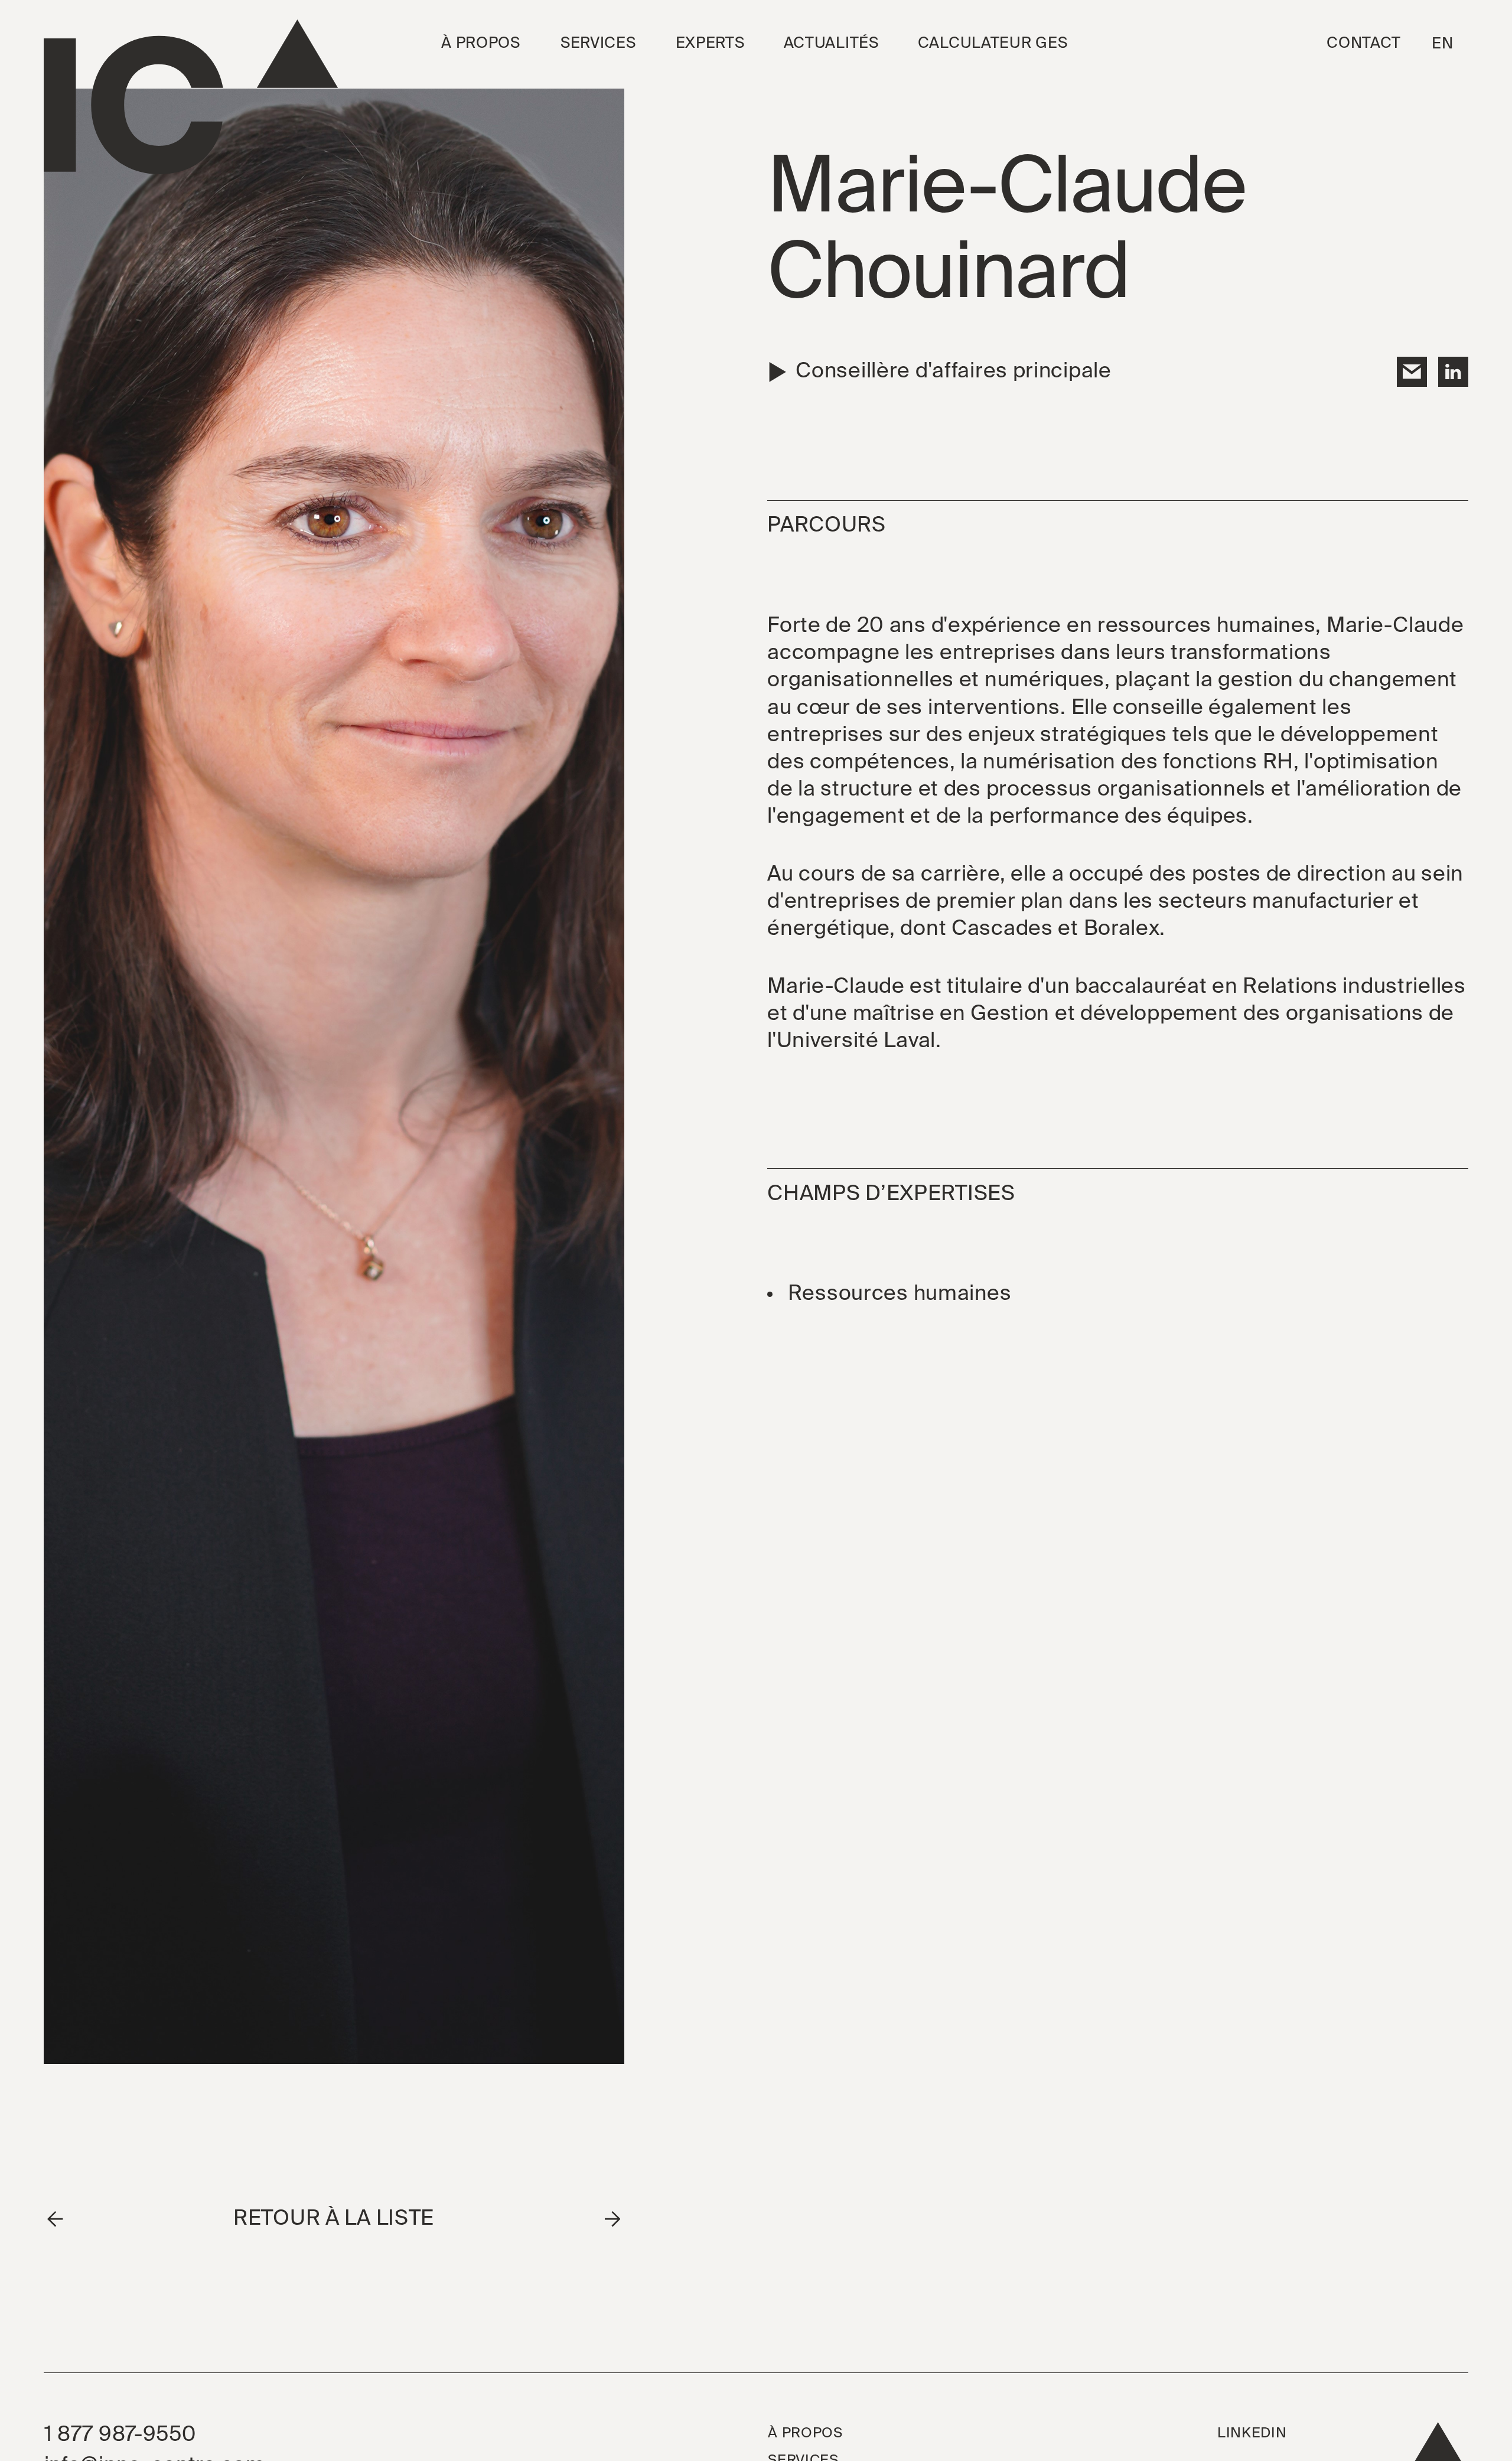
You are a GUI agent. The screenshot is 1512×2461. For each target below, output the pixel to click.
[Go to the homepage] (191, 97)
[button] (481, 44)
